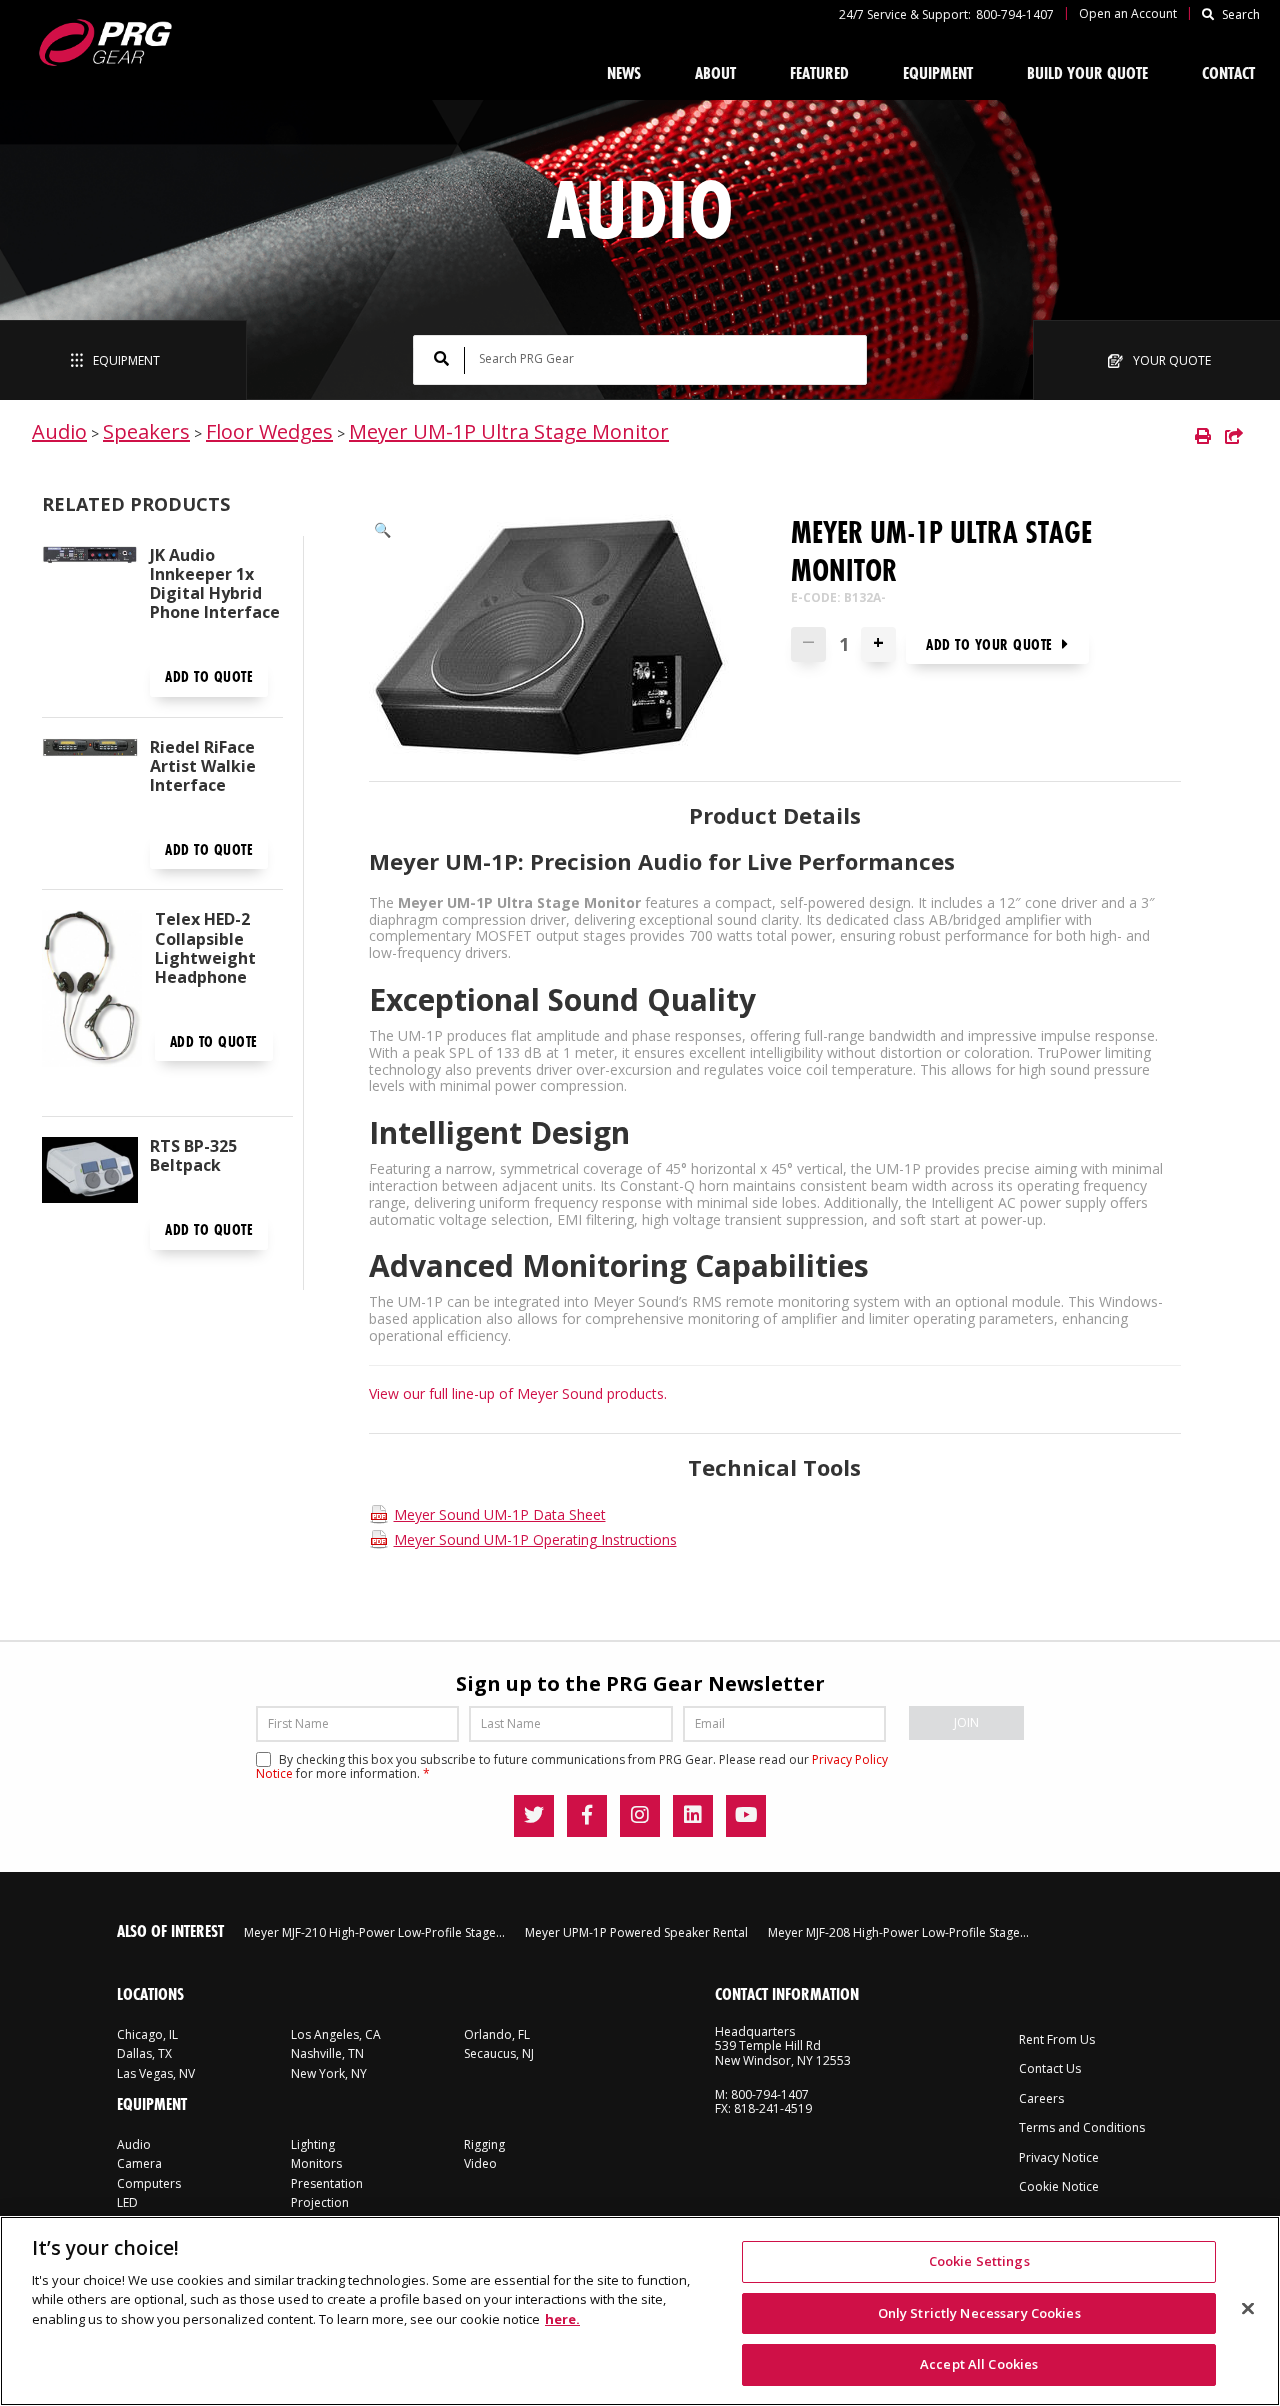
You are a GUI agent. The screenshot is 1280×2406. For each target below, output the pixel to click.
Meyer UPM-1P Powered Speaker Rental (636, 1932)
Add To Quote (209, 676)
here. (562, 2319)
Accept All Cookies (979, 2364)
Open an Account (1128, 13)
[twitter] (534, 1816)
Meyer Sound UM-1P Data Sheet (500, 1514)
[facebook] (587, 1816)
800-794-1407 (1015, 14)
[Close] (1248, 2309)
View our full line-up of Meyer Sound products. (518, 1393)
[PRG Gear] (104, 42)
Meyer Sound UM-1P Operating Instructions (535, 1539)
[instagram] (640, 1816)
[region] (640, 2311)
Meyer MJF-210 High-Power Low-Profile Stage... (374, 1932)
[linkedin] (693, 1816)
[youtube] (746, 1816)
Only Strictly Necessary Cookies (979, 2313)
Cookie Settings (979, 2261)
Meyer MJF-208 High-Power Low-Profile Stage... (898, 1932)
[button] (382, 529)
